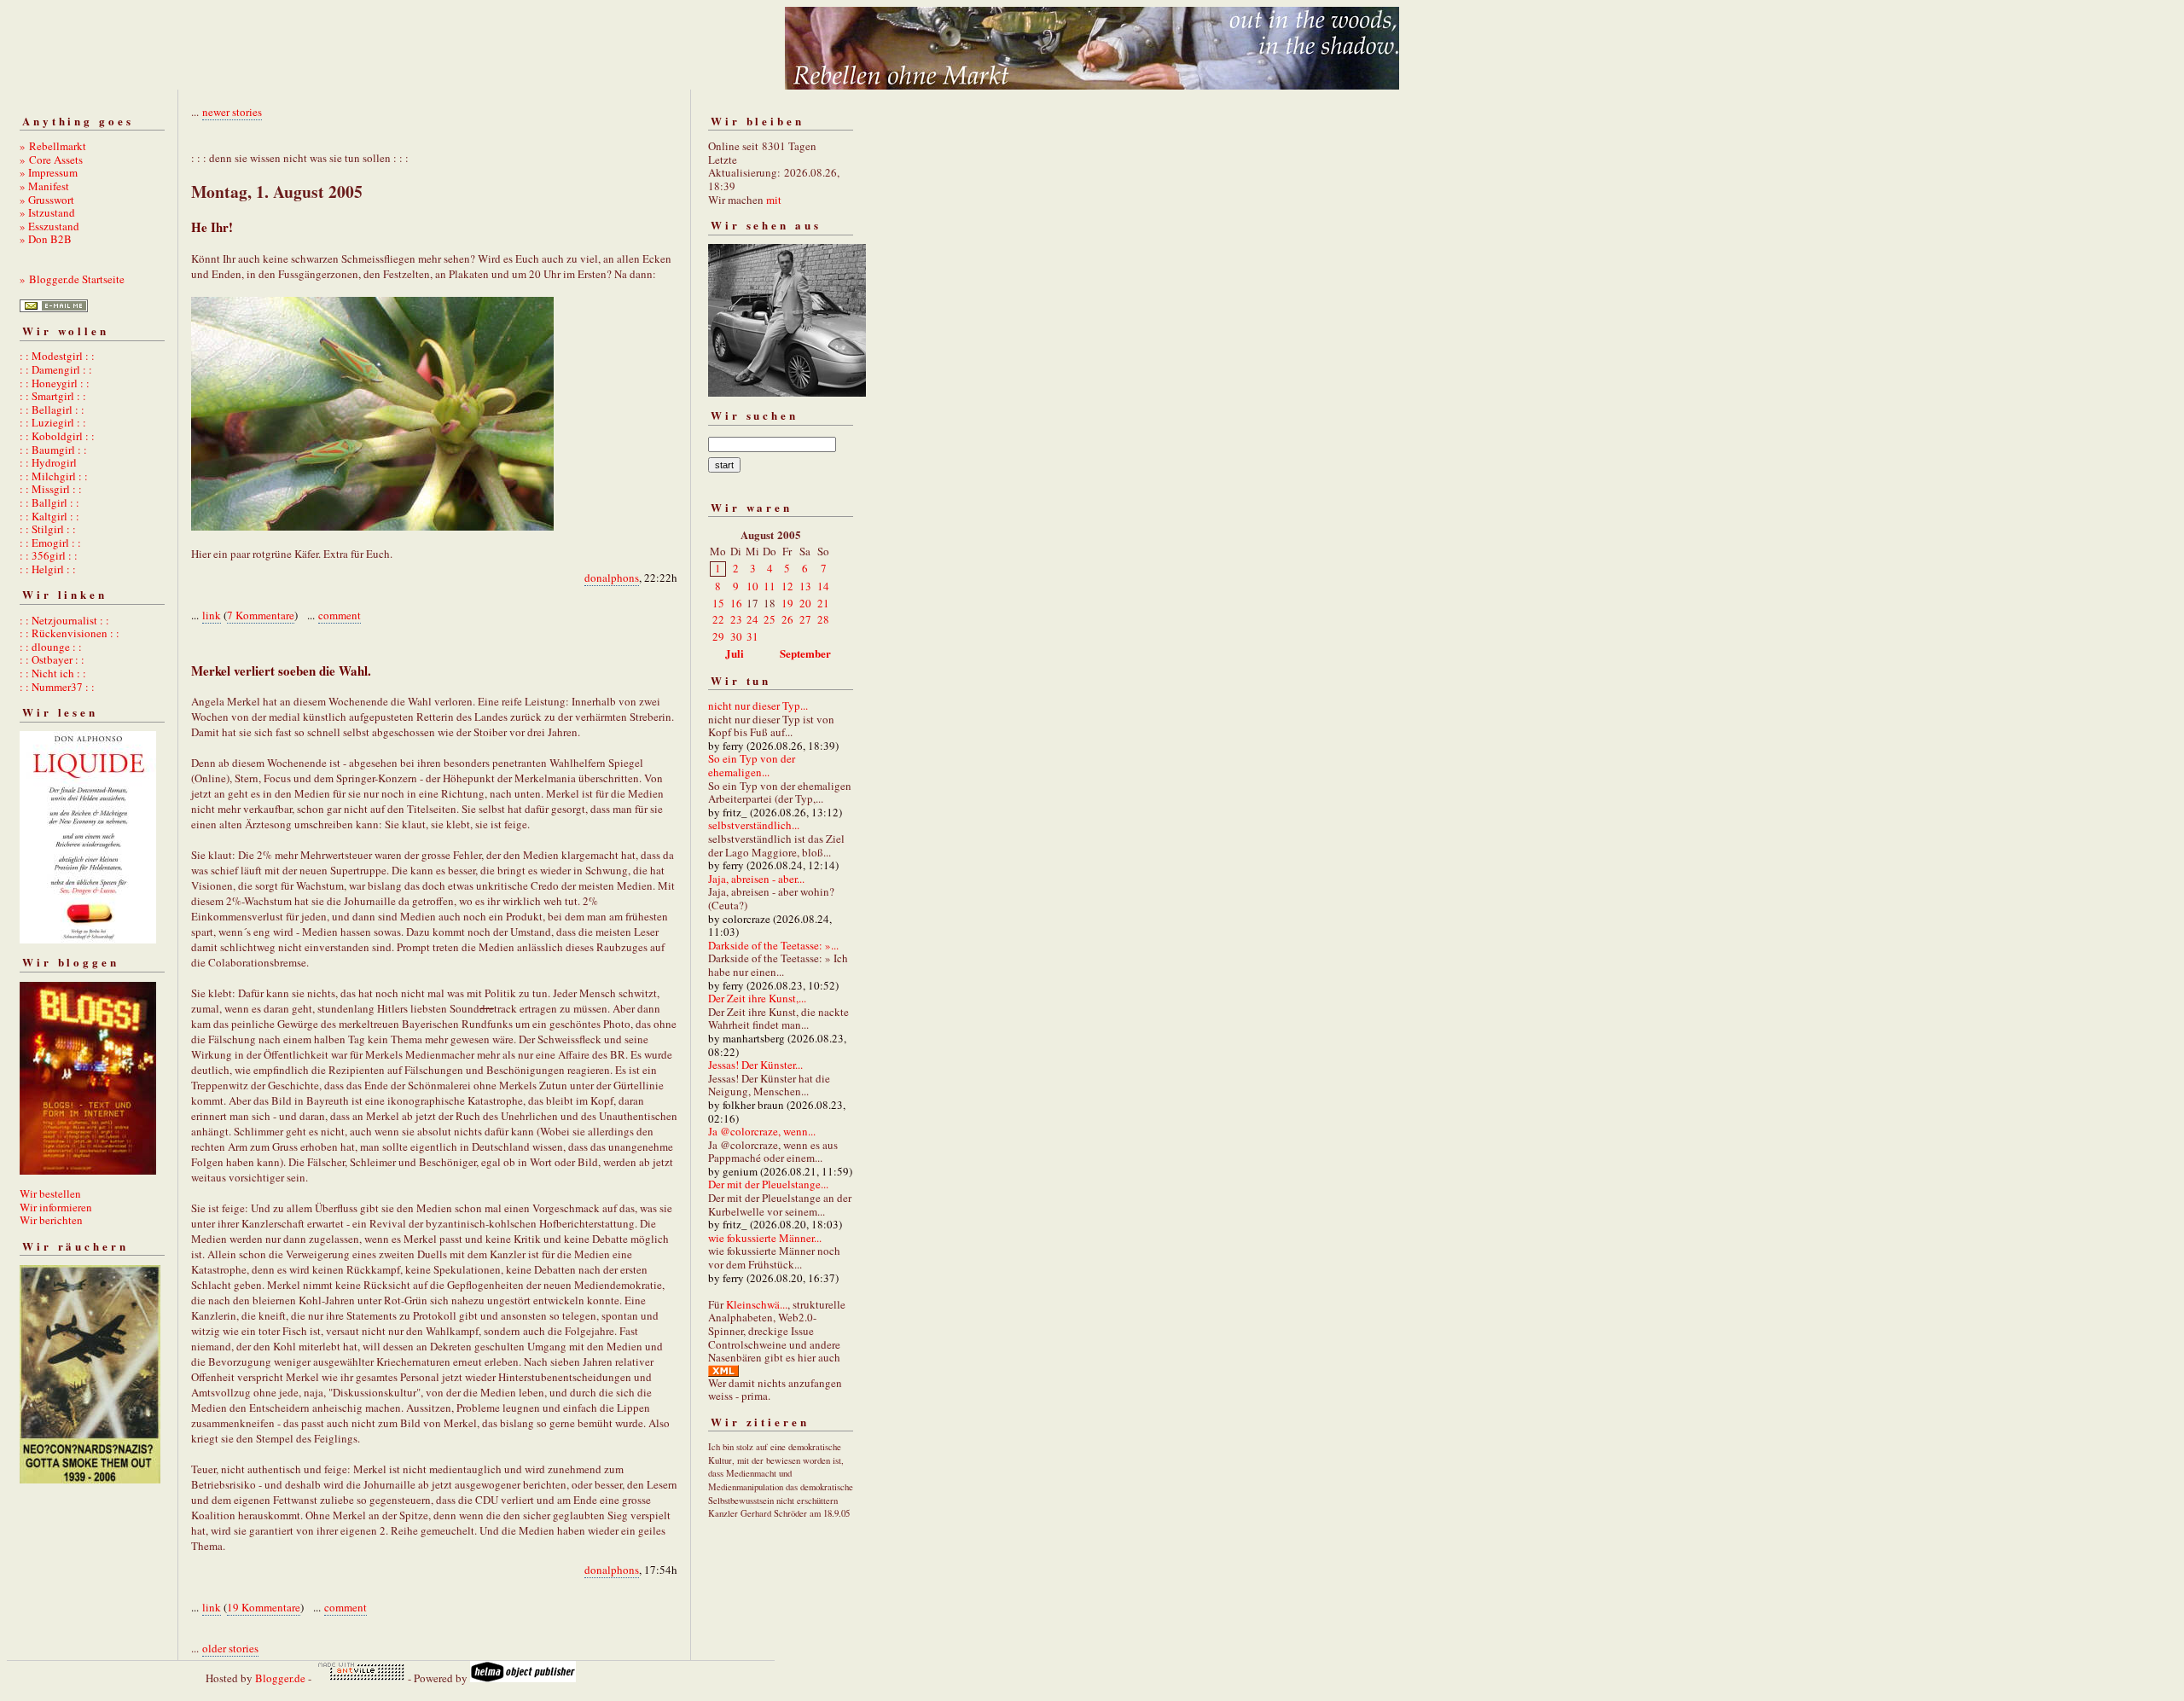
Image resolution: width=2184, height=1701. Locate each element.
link (212, 615)
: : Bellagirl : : (52, 409)
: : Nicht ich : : (53, 673)
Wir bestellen (50, 1193)
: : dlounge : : (51, 647)
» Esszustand (49, 226)
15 (718, 603)
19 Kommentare (264, 1607)
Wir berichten (51, 1220)
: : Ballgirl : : (49, 502)
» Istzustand (47, 212)
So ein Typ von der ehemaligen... (752, 765)
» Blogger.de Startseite (72, 279)
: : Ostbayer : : (52, 659)
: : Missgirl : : (51, 489)
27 (805, 619)
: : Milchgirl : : (54, 476)
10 (752, 586)
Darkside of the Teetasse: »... (773, 945)
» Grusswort (47, 200)
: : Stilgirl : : (48, 529)
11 (770, 586)
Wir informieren (56, 1207)
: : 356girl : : (49, 555)
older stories (230, 1648)
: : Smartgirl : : (53, 396)
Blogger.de (280, 1678)
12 (787, 586)
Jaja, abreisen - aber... (756, 879)
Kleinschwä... (757, 1304)
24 (752, 619)
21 (823, 603)
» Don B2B (46, 239)
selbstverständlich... (754, 825)
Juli (735, 653)
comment (340, 615)
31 (752, 636)
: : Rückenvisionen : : (70, 633)
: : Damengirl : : (56, 369)
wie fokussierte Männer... (765, 1238)
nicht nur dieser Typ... (758, 705)
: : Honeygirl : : (55, 383)
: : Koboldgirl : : (57, 436)
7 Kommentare (261, 615)
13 (805, 586)
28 (823, 619)
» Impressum (49, 172)
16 (736, 603)
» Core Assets (51, 160)
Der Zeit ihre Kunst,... (757, 998)
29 (718, 636)
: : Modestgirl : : (57, 356)
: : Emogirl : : (50, 543)
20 (805, 603)
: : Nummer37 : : (57, 687)
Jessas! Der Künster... (755, 1065)
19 (787, 603)
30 (736, 636)
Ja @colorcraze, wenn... (762, 1131)
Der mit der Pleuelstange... (768, 1184)
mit (774, 200)
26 (787, 619)
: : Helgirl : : (48, 569)
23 (736, 619)
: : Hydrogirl (48, 462)
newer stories (232, 112)
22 (718, 619)
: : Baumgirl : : (53, 450)
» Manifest (44, 186)
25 (770, 619)
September (805, 653)
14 (823, 586)
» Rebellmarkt (53, 146)
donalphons (612, 578)
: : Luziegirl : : (53, 422)
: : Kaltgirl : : (49, 516)
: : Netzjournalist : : (64, 620)
